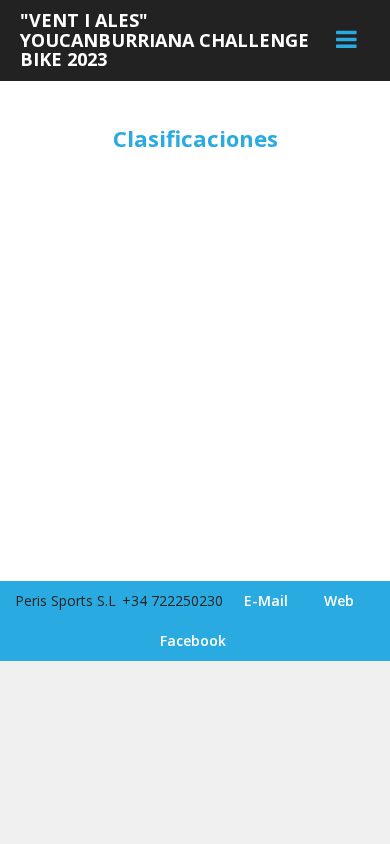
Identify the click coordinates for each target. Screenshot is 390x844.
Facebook (193, 640)
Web (339, 600)
